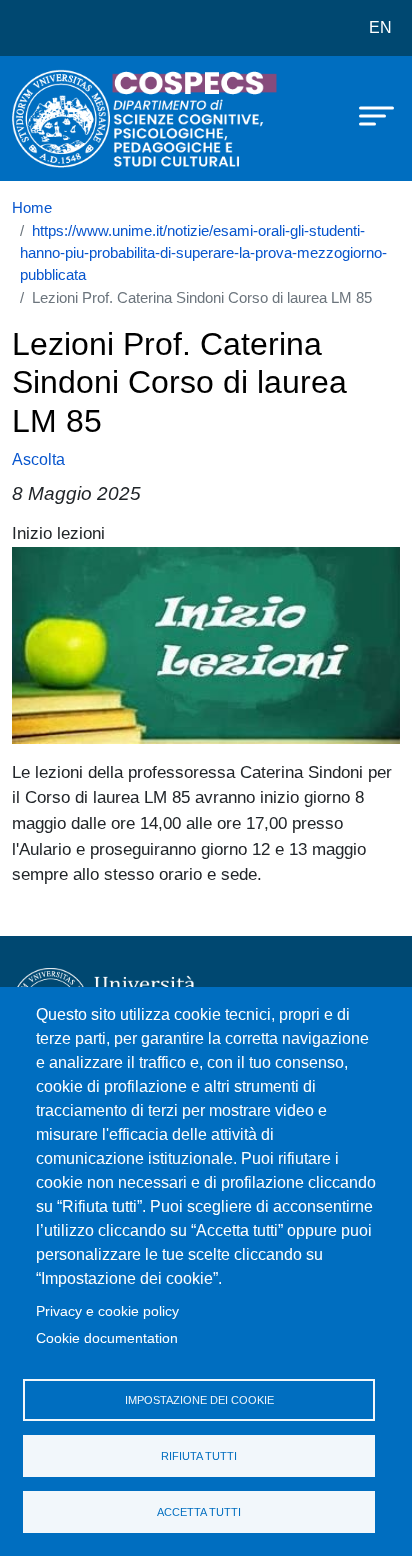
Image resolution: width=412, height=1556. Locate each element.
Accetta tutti (199, 1512)
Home (32, 208)
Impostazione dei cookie (199, 1400)
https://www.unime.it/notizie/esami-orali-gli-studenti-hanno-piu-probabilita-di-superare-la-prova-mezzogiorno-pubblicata (203, 253)
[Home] (62, 118)
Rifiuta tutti (199, 1456)
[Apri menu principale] (367, 115)
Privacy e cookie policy (107, 1311)
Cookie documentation (107, 1338)
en (380, 27)
